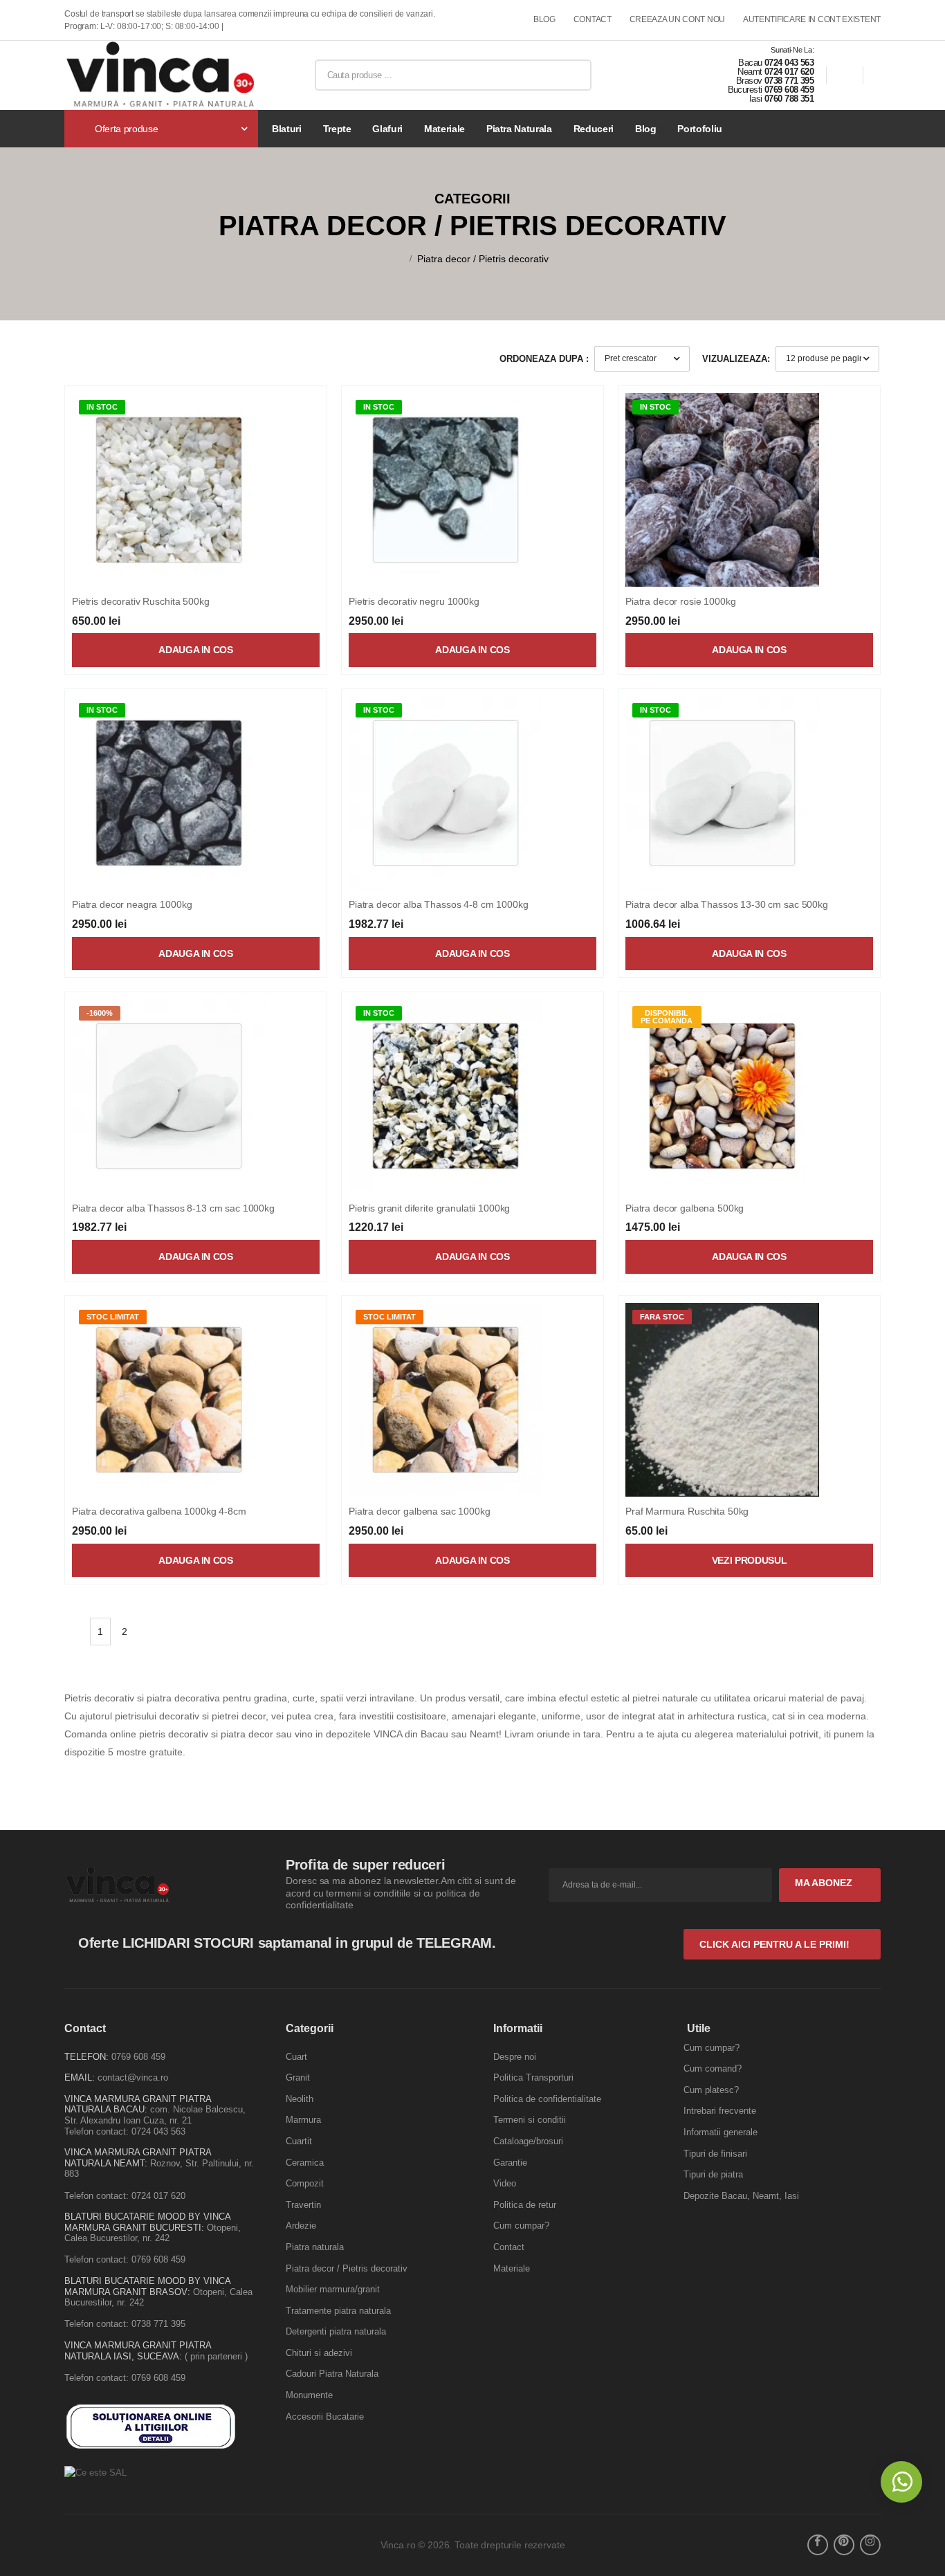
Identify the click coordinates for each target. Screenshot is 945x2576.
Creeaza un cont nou (677, 20)
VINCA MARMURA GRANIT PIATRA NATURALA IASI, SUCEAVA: (138, 2351)
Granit (298, 2077)
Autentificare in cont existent (812, 20)
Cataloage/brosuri (528, 2141)
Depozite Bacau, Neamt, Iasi (741, 2196)
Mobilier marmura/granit (333, 2289)
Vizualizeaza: (736, 359)
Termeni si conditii (530, 2120)
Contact (509, 2247)
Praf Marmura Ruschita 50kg (687, 1511)
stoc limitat (113, 1317)
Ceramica (305, 2163)
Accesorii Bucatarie (325, 2417)
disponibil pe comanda (667, 1017)
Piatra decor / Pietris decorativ (483, 259)
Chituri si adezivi (319, 2353)
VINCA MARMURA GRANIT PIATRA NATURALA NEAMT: (138, 2158)
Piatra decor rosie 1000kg (681, 601)
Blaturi (287, 129)
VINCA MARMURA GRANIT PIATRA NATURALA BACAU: (138, 2104)
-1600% (100, 1013)
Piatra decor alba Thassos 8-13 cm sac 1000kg (173, 1208)
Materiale (444, 129)
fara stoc (662, 1317)
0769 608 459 (789, 90)
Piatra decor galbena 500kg (685, 1208)
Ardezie (301, 2226)
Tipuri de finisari (715, 2154)
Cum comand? (713, 2068)
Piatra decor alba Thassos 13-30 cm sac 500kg (727, 904)
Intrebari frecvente (720, 2111)
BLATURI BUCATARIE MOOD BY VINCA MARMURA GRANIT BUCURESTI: (147, 2222)
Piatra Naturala (519, 129)
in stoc (102, 407)
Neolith (300, 2099)
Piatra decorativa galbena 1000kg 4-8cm (159, 1511)
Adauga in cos (195, 650)
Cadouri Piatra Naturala (332, 2374)
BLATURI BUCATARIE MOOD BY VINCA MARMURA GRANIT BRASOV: (147, 2286)
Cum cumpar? (521, 2226)
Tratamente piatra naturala (338, 2311)
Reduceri (594, 129)
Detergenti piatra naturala (336, 2331)
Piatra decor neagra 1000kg (132, 904)
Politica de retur (525, 2205)
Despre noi (515, 2057)
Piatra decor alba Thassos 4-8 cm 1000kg (439, 904)
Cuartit (299, 2141)
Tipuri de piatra (713, 2174)
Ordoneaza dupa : (544, 359)
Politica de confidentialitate (547, 2099)
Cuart (296, 2057)
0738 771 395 (789, 81)
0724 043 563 (789, 63)
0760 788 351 (789, 99)
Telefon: (86, 2057)
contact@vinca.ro (133, 2077)
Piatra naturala (315, 2247)
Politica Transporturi (533, 2077)
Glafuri (387, 129)
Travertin (303, 2205)
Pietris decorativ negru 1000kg (414, 601)
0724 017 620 (789, 72)
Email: (80, 2077)
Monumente (309, 2395)
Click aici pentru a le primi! (776, 1944)
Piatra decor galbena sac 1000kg (420, 1511)
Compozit (305, 2183)
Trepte (337, 129)
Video (505, 2183)
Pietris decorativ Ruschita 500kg (141, 601)
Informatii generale (721, 2132)
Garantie (510, 2163)
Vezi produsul (749, 1560)
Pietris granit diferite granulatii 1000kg (429, 1208)
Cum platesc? (711, 2090)
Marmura (303, 2120)
